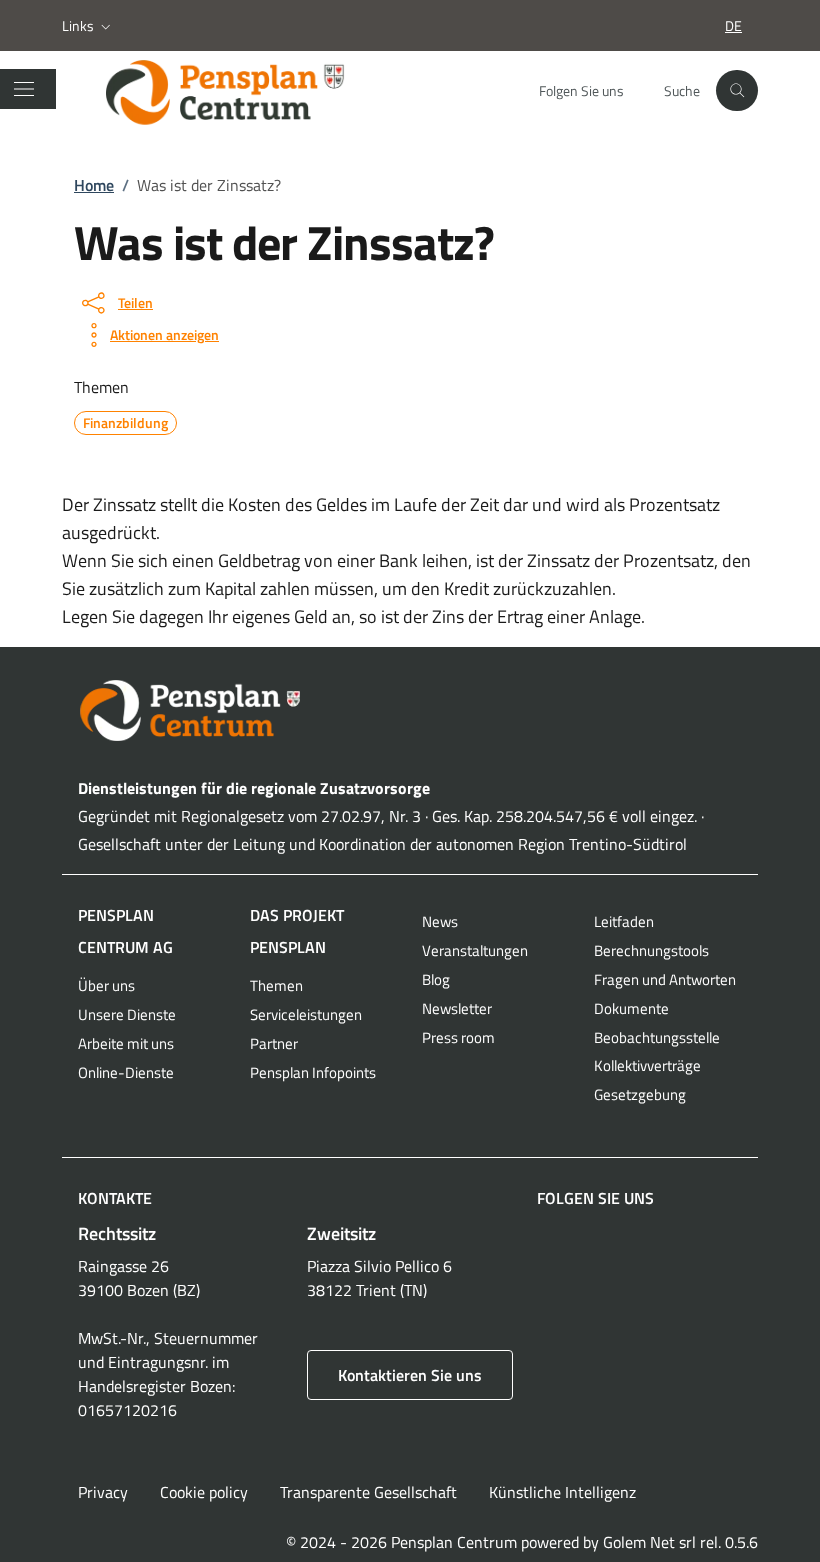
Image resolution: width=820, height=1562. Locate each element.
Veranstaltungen (475, 950)
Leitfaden (624, 921)
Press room (458, 1037)
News (440, 921)
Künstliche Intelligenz (562, 1492)
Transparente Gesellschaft (368, 1492)
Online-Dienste (126, 1072)
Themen (276, 985)
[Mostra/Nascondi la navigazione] (24, 89)
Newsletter (457, 1008)
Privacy (103, 1492)
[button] (88, 26)
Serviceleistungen (306, 1014)
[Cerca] (737, 91)
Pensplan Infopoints (313, 1072)
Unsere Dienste (127, 1014)
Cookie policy (204, 1492)
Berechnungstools (651, 950)
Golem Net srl (649, 1542)
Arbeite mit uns (126, 1043)
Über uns (106, 985)
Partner (274, 1043)
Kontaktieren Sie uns (410, 1375)
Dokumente (631, 1008)
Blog (436, 979)
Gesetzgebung (640, 1094)
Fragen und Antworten (665, 979)
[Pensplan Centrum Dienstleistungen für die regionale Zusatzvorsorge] (244, 91)
